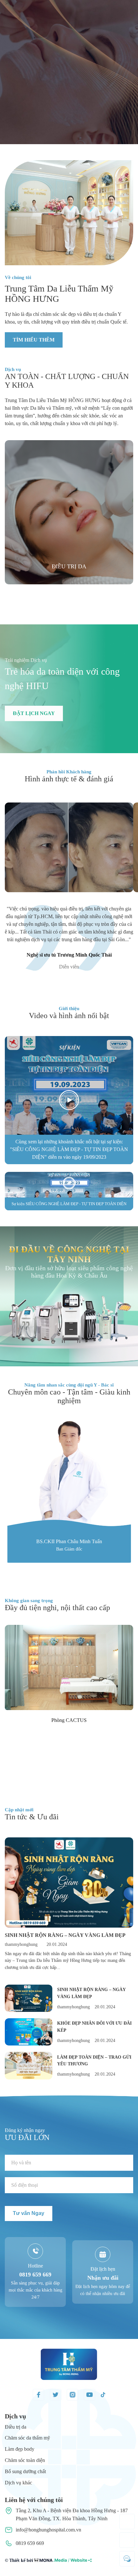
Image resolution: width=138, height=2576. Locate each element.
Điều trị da (16, 2427)
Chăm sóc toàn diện (25, 2460)
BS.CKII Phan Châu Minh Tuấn (69, 1541)
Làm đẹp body (20, 2449)
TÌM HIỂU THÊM (34, 340)
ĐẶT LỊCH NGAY (34, 713)
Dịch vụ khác (18, 2483)
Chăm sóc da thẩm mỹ (27, 2438)
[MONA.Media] (63, 2562)
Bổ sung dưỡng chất (25, 2471)
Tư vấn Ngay (29, 2213)
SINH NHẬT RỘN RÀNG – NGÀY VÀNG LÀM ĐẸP (65, 1935)
